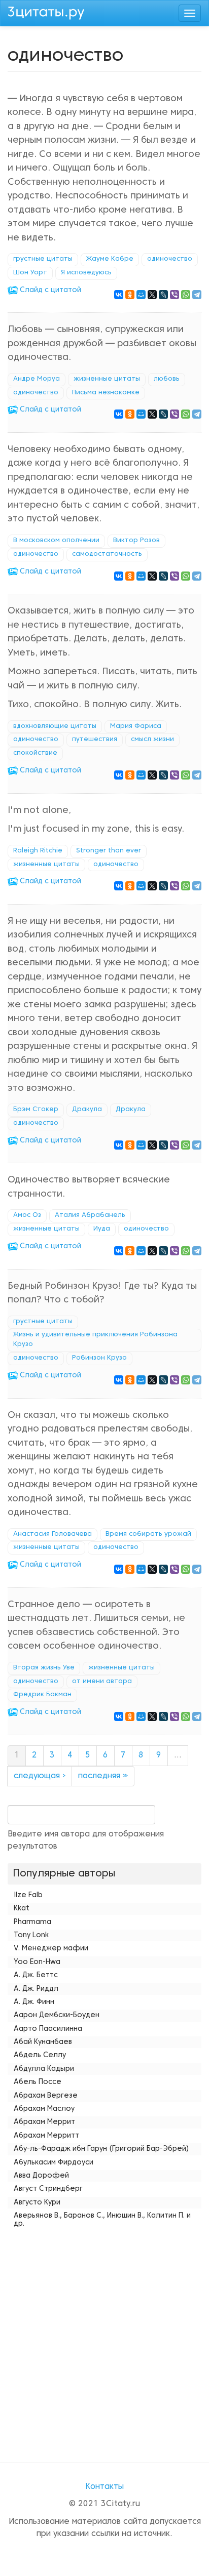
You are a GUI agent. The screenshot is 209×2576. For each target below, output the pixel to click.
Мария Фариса (136, 726)
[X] (152, 295)
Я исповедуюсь (86, 273)
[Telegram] (197, 295)
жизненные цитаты (107, 379)
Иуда (102, 1229)
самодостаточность (107, 554)
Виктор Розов (136, 541)
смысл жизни (152, 740)
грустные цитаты (43, 259)
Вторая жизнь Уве (44, 1668)
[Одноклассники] (130, 295)
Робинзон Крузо (99, 1358)
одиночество (170, 259)
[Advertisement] (104, 2336)
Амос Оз (27, 1215)
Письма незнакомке (106, 393)
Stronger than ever (109, 851)
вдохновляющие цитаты (55, 726)
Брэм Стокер (36, 1110)
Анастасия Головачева (53, 1534)
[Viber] (175, 295)
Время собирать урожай (148, 1534)
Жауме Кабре (110, 259)
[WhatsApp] (186, 295)
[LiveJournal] (163, 295)
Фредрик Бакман (42, 1695)
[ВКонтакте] (119, 295)
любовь (167, 379)
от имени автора (102, 1682)
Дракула (87, 1110)
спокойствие (35, 753)
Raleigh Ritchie (38, 851)
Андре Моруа (37, 379)
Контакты (104, 2487)
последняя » (103, 1776)
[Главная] (46, 12)
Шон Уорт (30, 273)
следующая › (40, 1776)
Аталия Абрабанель (90, 1215)
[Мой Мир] (141, 295)
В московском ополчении (56, 541)
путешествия (95, 740)
